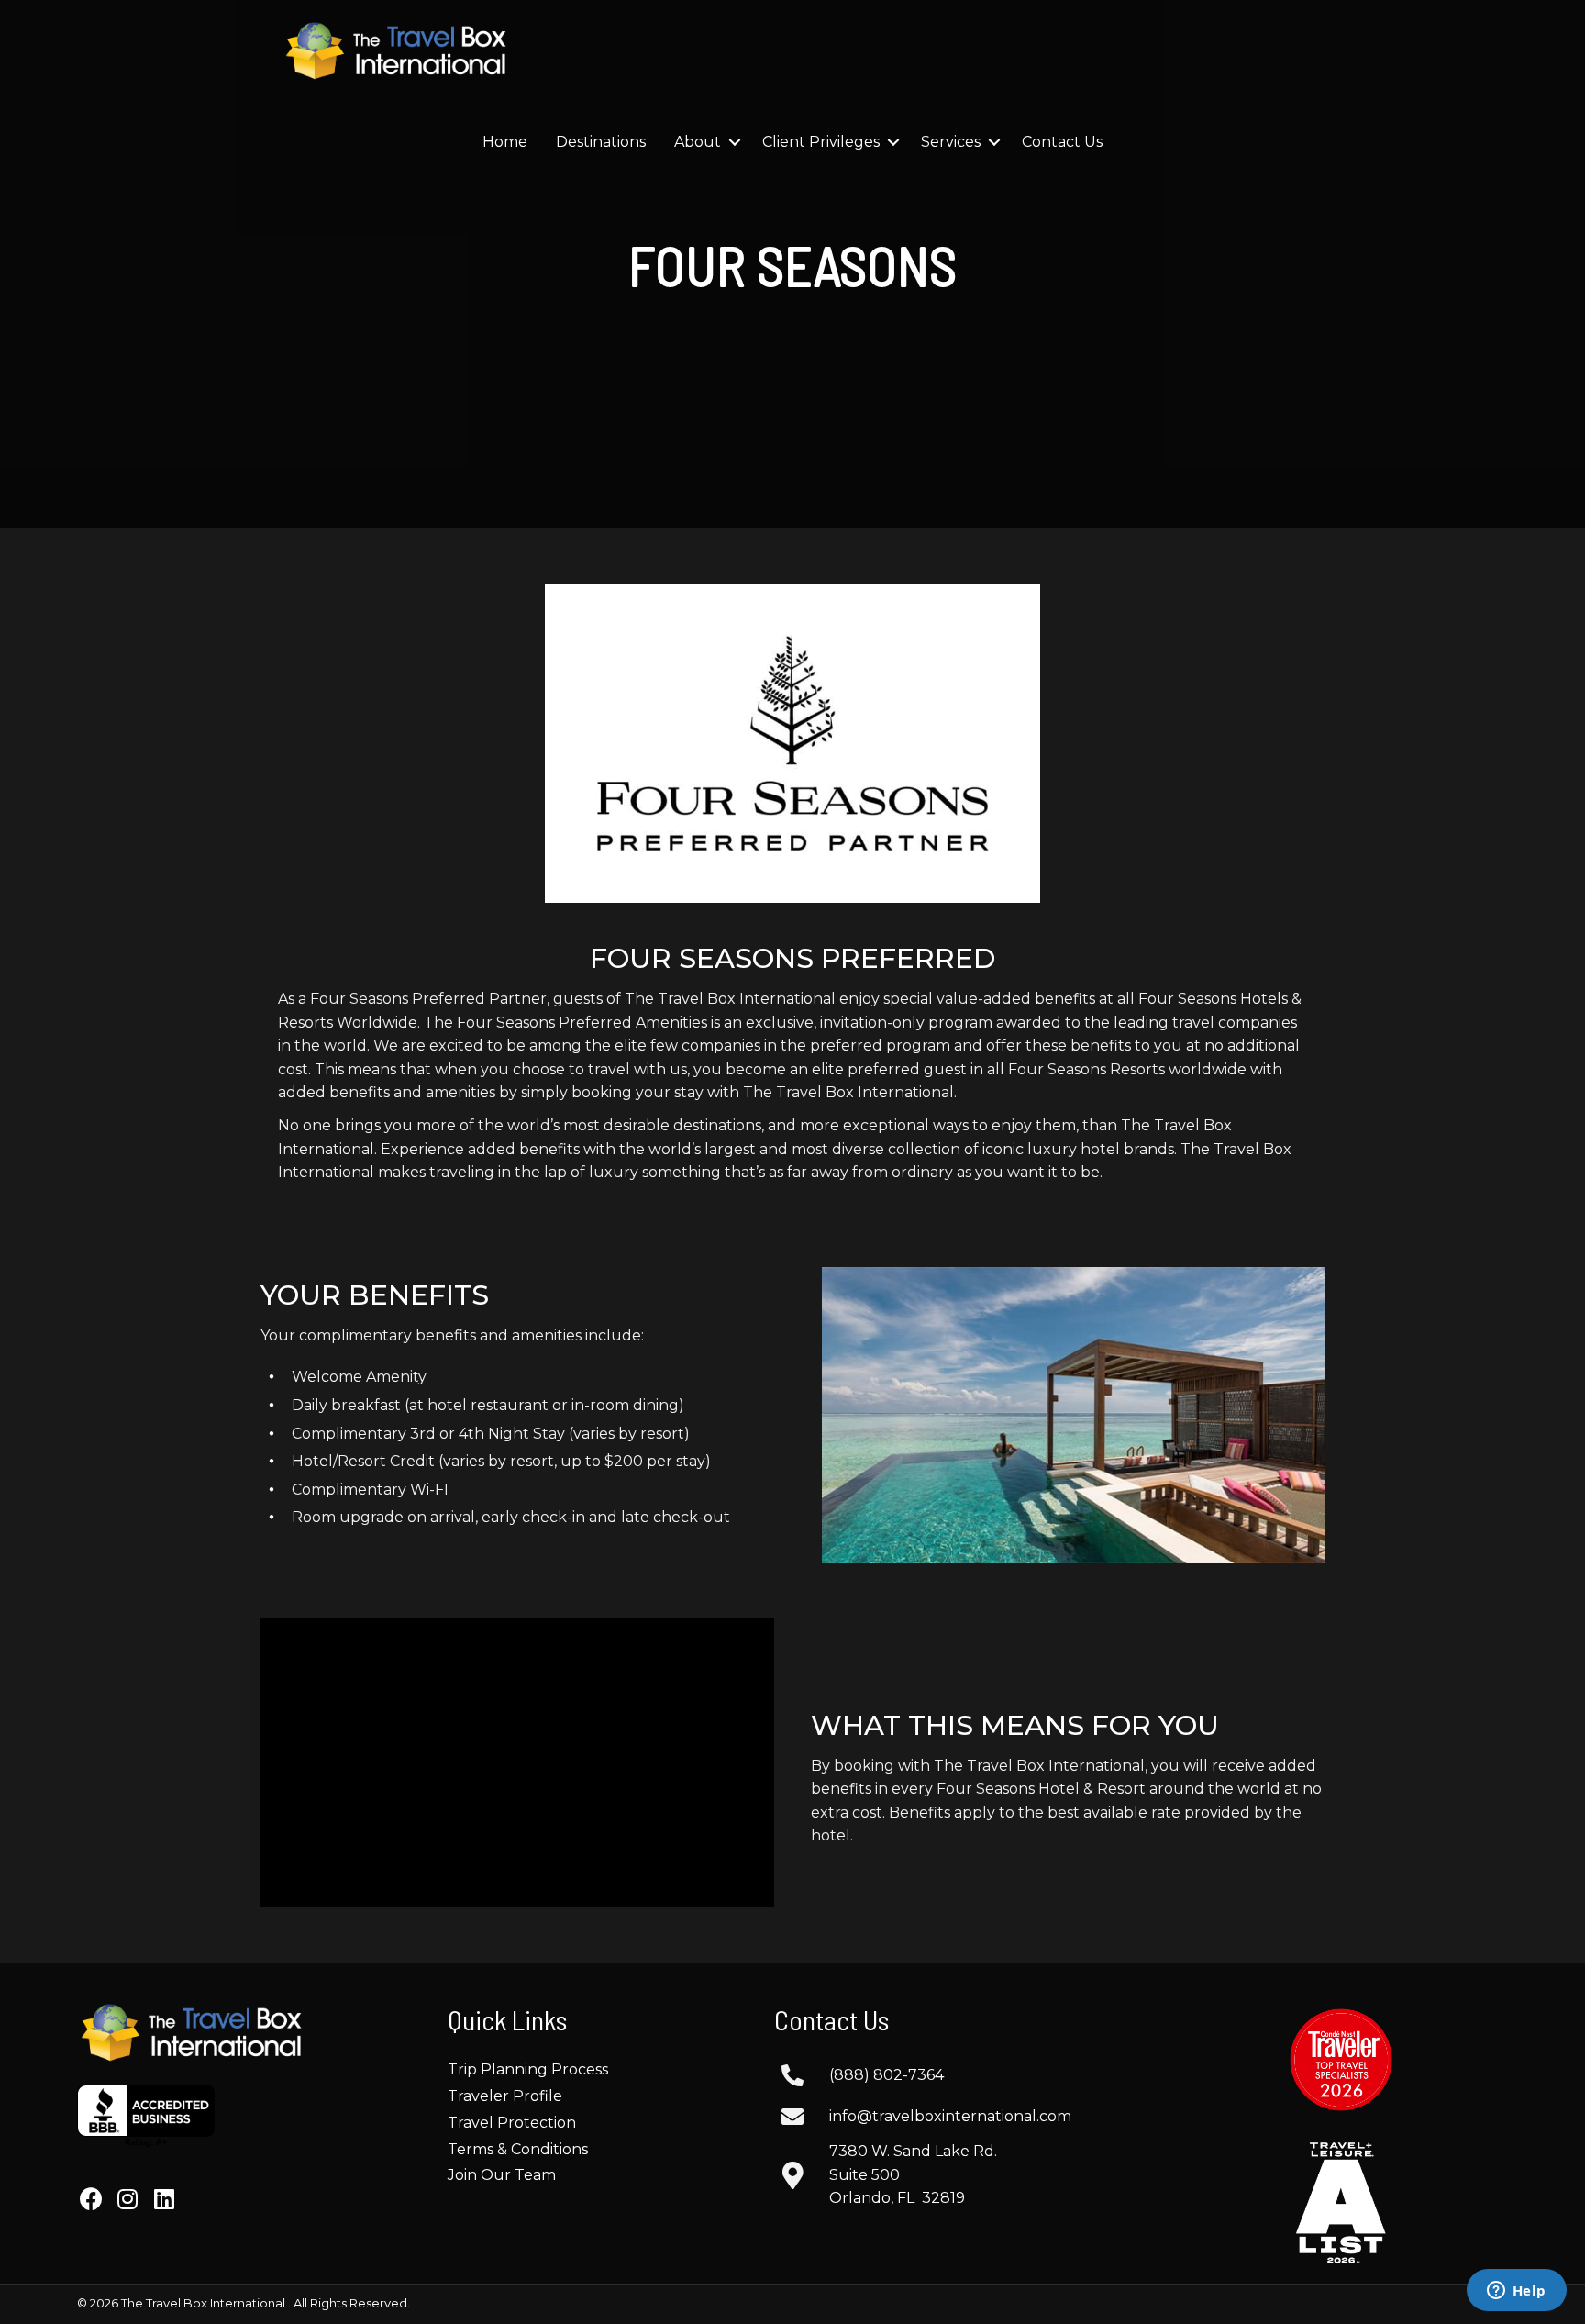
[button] (91, 2198)
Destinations (601, 142)
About (698, 142)
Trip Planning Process (528, 2069)
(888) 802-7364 (887, 2075)
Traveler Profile (505, 2096)
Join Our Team (502, 2175)
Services (951, 142)
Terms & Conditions (518, 2149)
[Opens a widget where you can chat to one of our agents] (1516, 2292)
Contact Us (1062, 142)
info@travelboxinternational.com (950, 2116)
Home (505, 142)
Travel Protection (512, 2123)
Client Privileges (821, 142)
